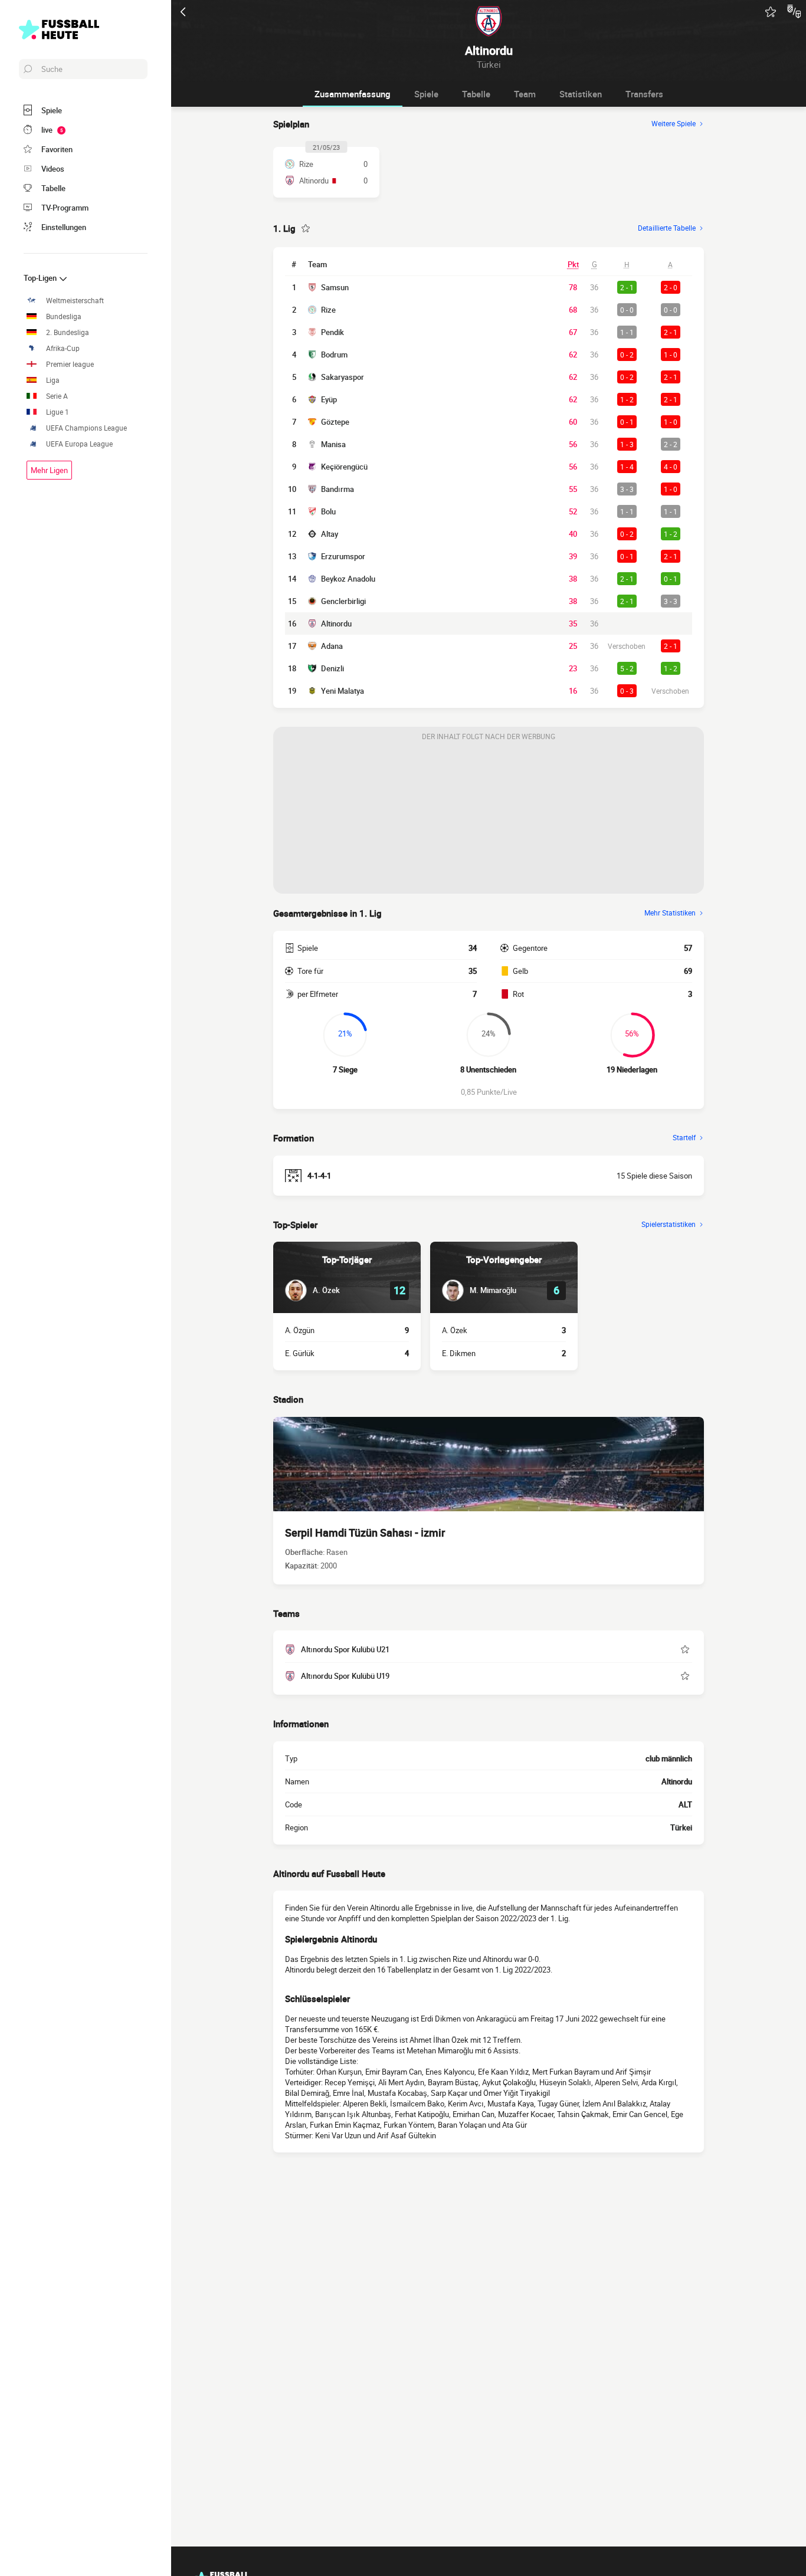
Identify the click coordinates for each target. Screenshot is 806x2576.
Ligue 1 (58, 412)
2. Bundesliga (68, 332)
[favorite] (771, 12)
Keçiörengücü (344, 467)
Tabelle (476, 94)
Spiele (426, 94)
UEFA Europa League (79, 444)
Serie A (57, 396)
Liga (53, 380)
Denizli (332, 668)
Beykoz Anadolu (348, 579)
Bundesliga (64, 316)
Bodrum (334, 355)
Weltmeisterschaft (75, 301)
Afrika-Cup (63, 348)
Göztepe (335, 422)
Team (525, 94)
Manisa (333, 444)
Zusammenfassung (353, 94)
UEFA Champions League (86, 428)
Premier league (70, 364)
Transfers (644, 94)
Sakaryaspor (343, 377)
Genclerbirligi (343, 601)
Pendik (332, 332)
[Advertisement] (489, 820)
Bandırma (338, 489)
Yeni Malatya (343, 691)
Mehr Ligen (49, 470)
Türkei (681, 1827)
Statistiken (581, 94)
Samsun (335, 287)
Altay (330, 534)
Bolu (328, 511)
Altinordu (336, 624)
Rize (328, 310)
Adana (332, 646)
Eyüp (329, 399)
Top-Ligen (41, 278)
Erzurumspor (343, 556)
